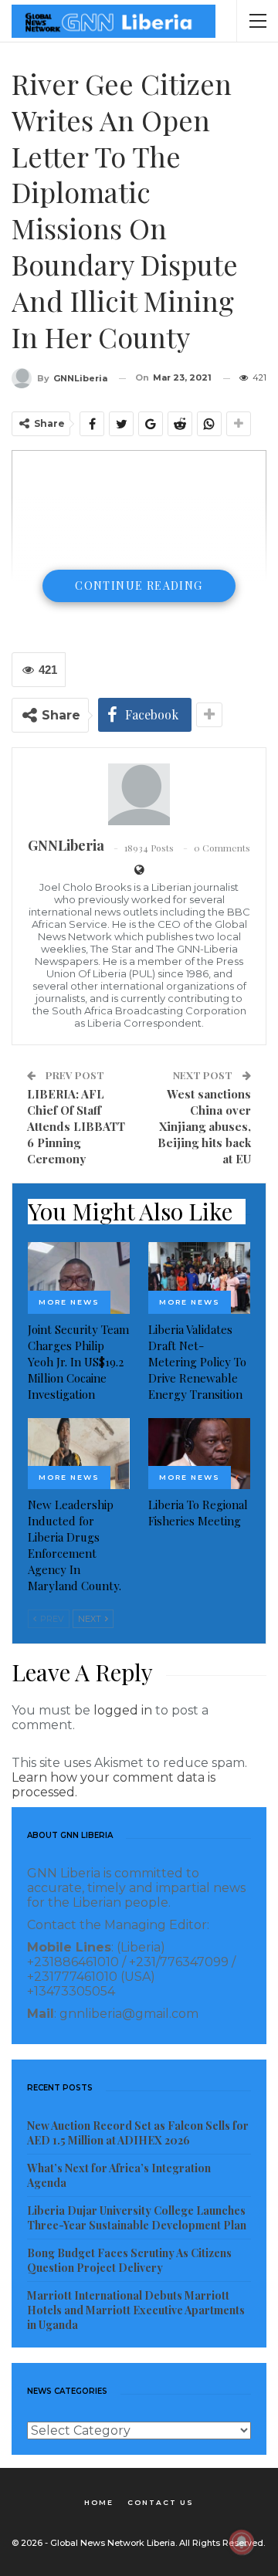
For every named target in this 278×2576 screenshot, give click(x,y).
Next (91, 1619)
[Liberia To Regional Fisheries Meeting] (199, 1454)
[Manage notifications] (242, 2542)
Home (99, 2502)
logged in (123, 1710)
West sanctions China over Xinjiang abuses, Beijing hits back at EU (204, 1126)
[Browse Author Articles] (139, 794)
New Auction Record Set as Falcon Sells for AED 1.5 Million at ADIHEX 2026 (138, 2133)
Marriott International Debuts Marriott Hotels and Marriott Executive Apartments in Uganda (136, 2310)
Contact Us (161, 2502)
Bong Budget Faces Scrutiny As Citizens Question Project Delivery (129, 2260)
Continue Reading (139, 586)
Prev (51, 1619)
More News (69, 1302)
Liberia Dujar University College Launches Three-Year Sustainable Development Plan (137, 2218)
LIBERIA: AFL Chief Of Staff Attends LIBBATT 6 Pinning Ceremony (76, 1126)
